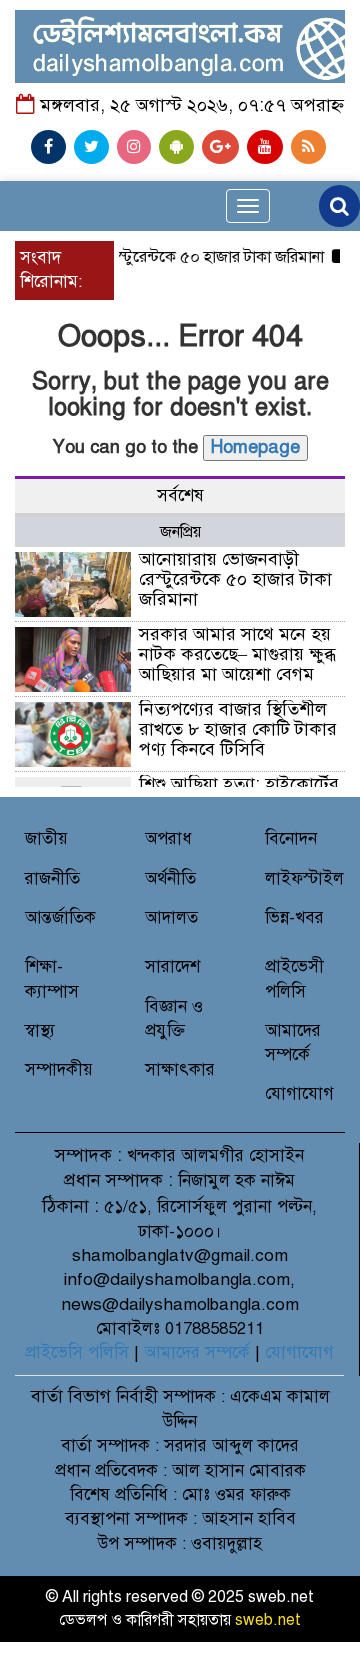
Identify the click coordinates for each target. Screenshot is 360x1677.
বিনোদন (291, 838)
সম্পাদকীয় (59, 1069)
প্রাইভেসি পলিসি (77, 1352)
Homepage (255, 447)
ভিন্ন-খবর (294, 917)
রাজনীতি (52, 878)
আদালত (171, 917)
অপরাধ (168, 838)
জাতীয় (46, 838)
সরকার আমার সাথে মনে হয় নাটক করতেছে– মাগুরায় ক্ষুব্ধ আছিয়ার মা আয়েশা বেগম (237, 654)
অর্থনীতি (170, 878)
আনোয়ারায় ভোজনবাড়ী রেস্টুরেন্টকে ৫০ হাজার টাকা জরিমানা (235, 579)
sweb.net (268, 1620)
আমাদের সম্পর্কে (197, 1352)
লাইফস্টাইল (304, 878)
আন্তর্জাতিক (60, 917)
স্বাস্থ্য (40, 1030)
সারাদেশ (172, 966)
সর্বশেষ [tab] (180, 495)
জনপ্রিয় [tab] (180, 532)
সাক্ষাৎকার (180, 1069)
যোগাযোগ (299, 1093)
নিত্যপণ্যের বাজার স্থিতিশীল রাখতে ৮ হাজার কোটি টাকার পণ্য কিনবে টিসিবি (238, 729)
